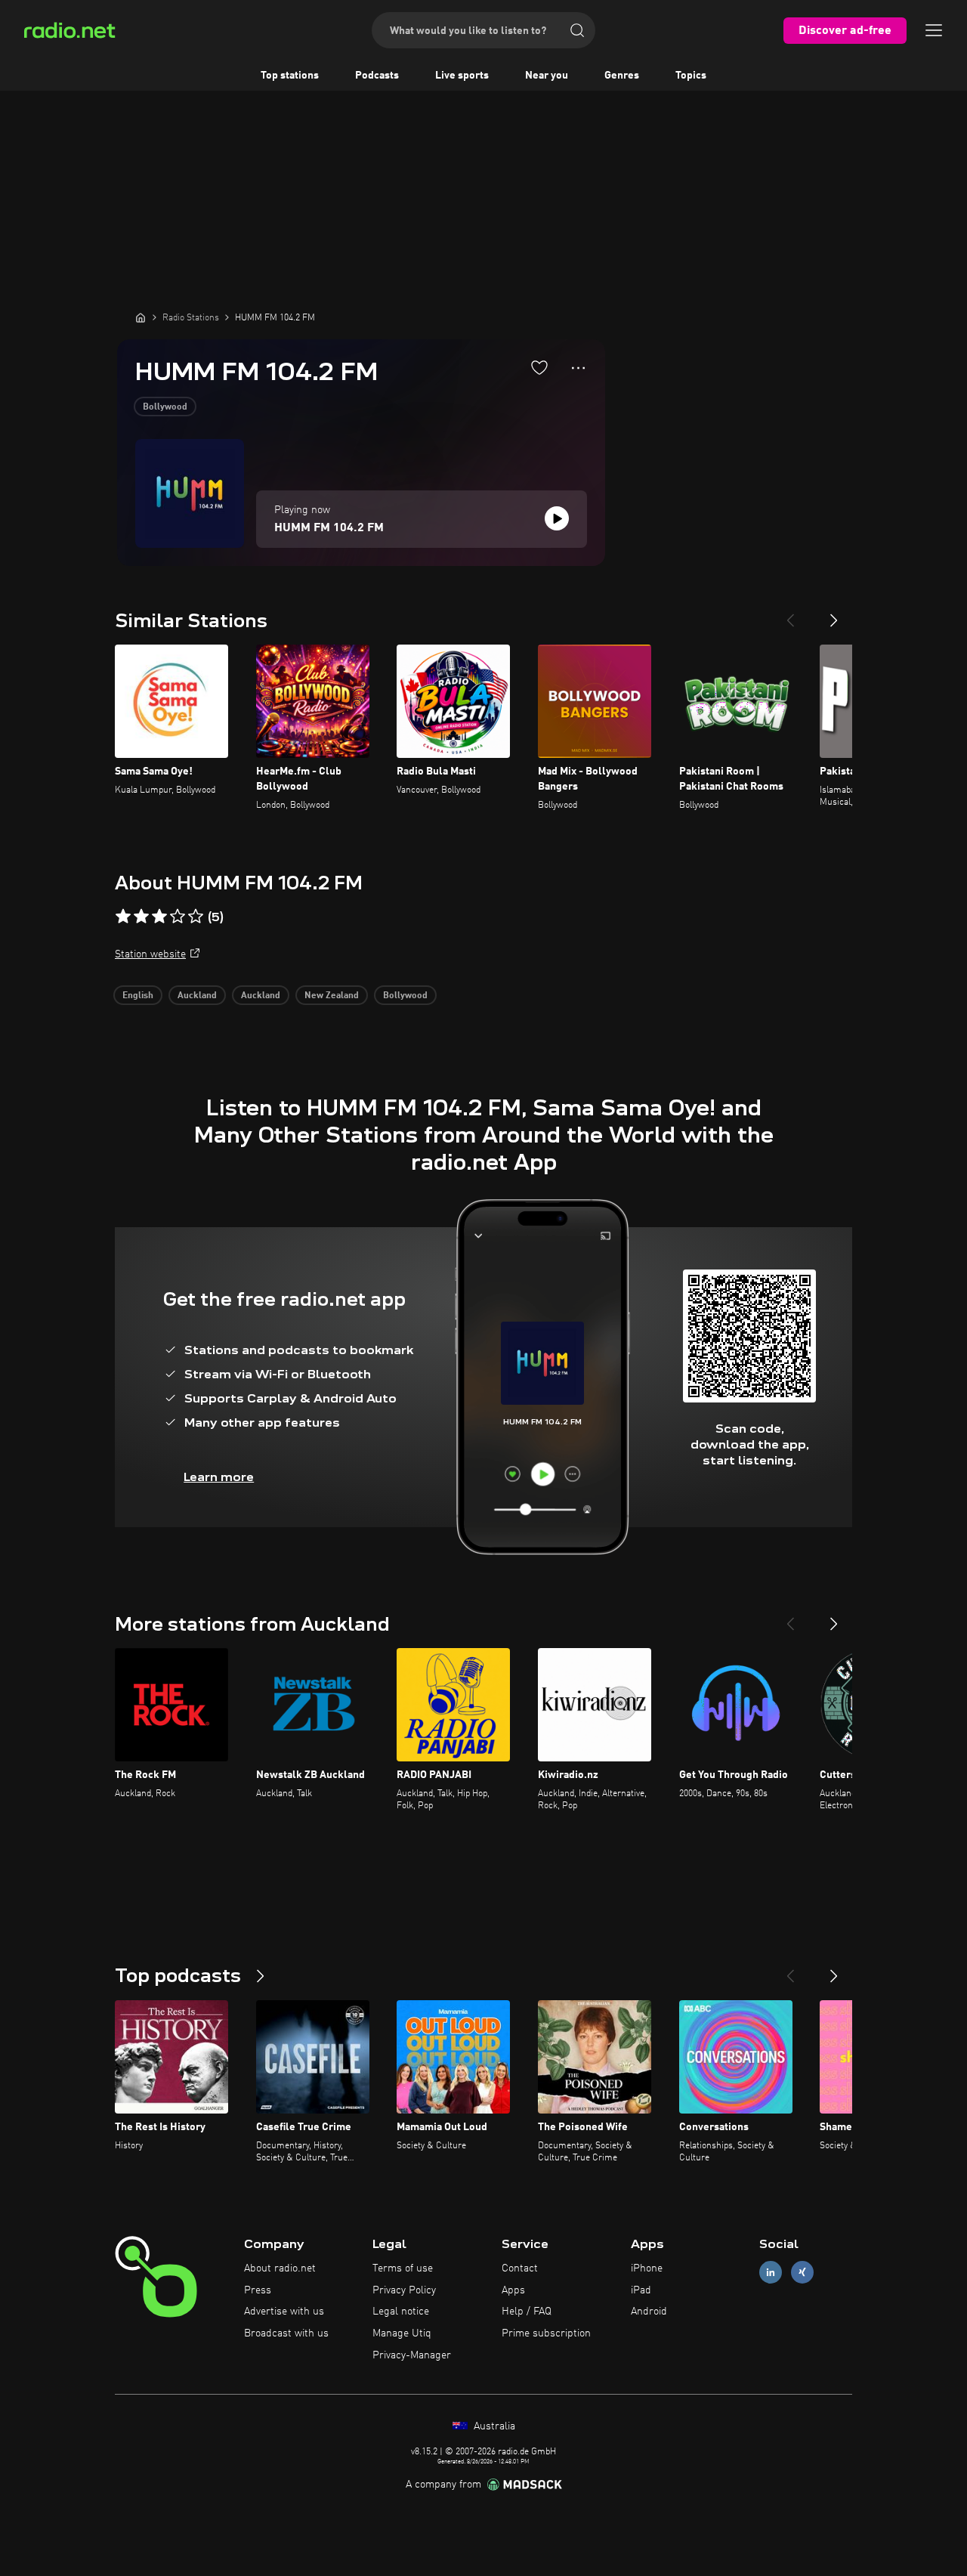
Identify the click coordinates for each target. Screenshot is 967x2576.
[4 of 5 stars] (178, 917)
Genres (622, 76)
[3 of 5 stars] (159, 917)
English (138, 996)
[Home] (141, 317)
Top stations (290, 76)
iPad (641, 2290)
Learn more (219, 1477)
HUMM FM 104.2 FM (329, 528)
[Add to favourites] (539, 367)
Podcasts (377, 76)
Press (258, 2290)
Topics (691, 76)
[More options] (578, 368)
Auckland (197, 996)
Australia (493, 2426)
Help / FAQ (527, 2312)
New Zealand (332, 996)
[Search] (577, 30)
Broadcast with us (286, 2333)
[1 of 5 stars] (123, 917)
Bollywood (165, 407)
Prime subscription (546, 2333)
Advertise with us (284, 2312)
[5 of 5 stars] (196, 917)
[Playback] (557, 518)
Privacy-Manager (412, 2355)
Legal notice (401, 2312)
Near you (547, 76)
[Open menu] (934, 30)
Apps (513, 2290)
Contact (520, 2268)
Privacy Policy (404, 2290)
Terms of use (403, 2268)
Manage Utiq (402, 2333)
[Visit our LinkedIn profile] (771, 2272)
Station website (150, 954)
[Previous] (790, 614)
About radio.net (280, 2268)
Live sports (462, 76)
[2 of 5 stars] (141, 917)
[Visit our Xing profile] (802, 2272)
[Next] (834, 614)
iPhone (647, 2268)
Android (649, 2312)
